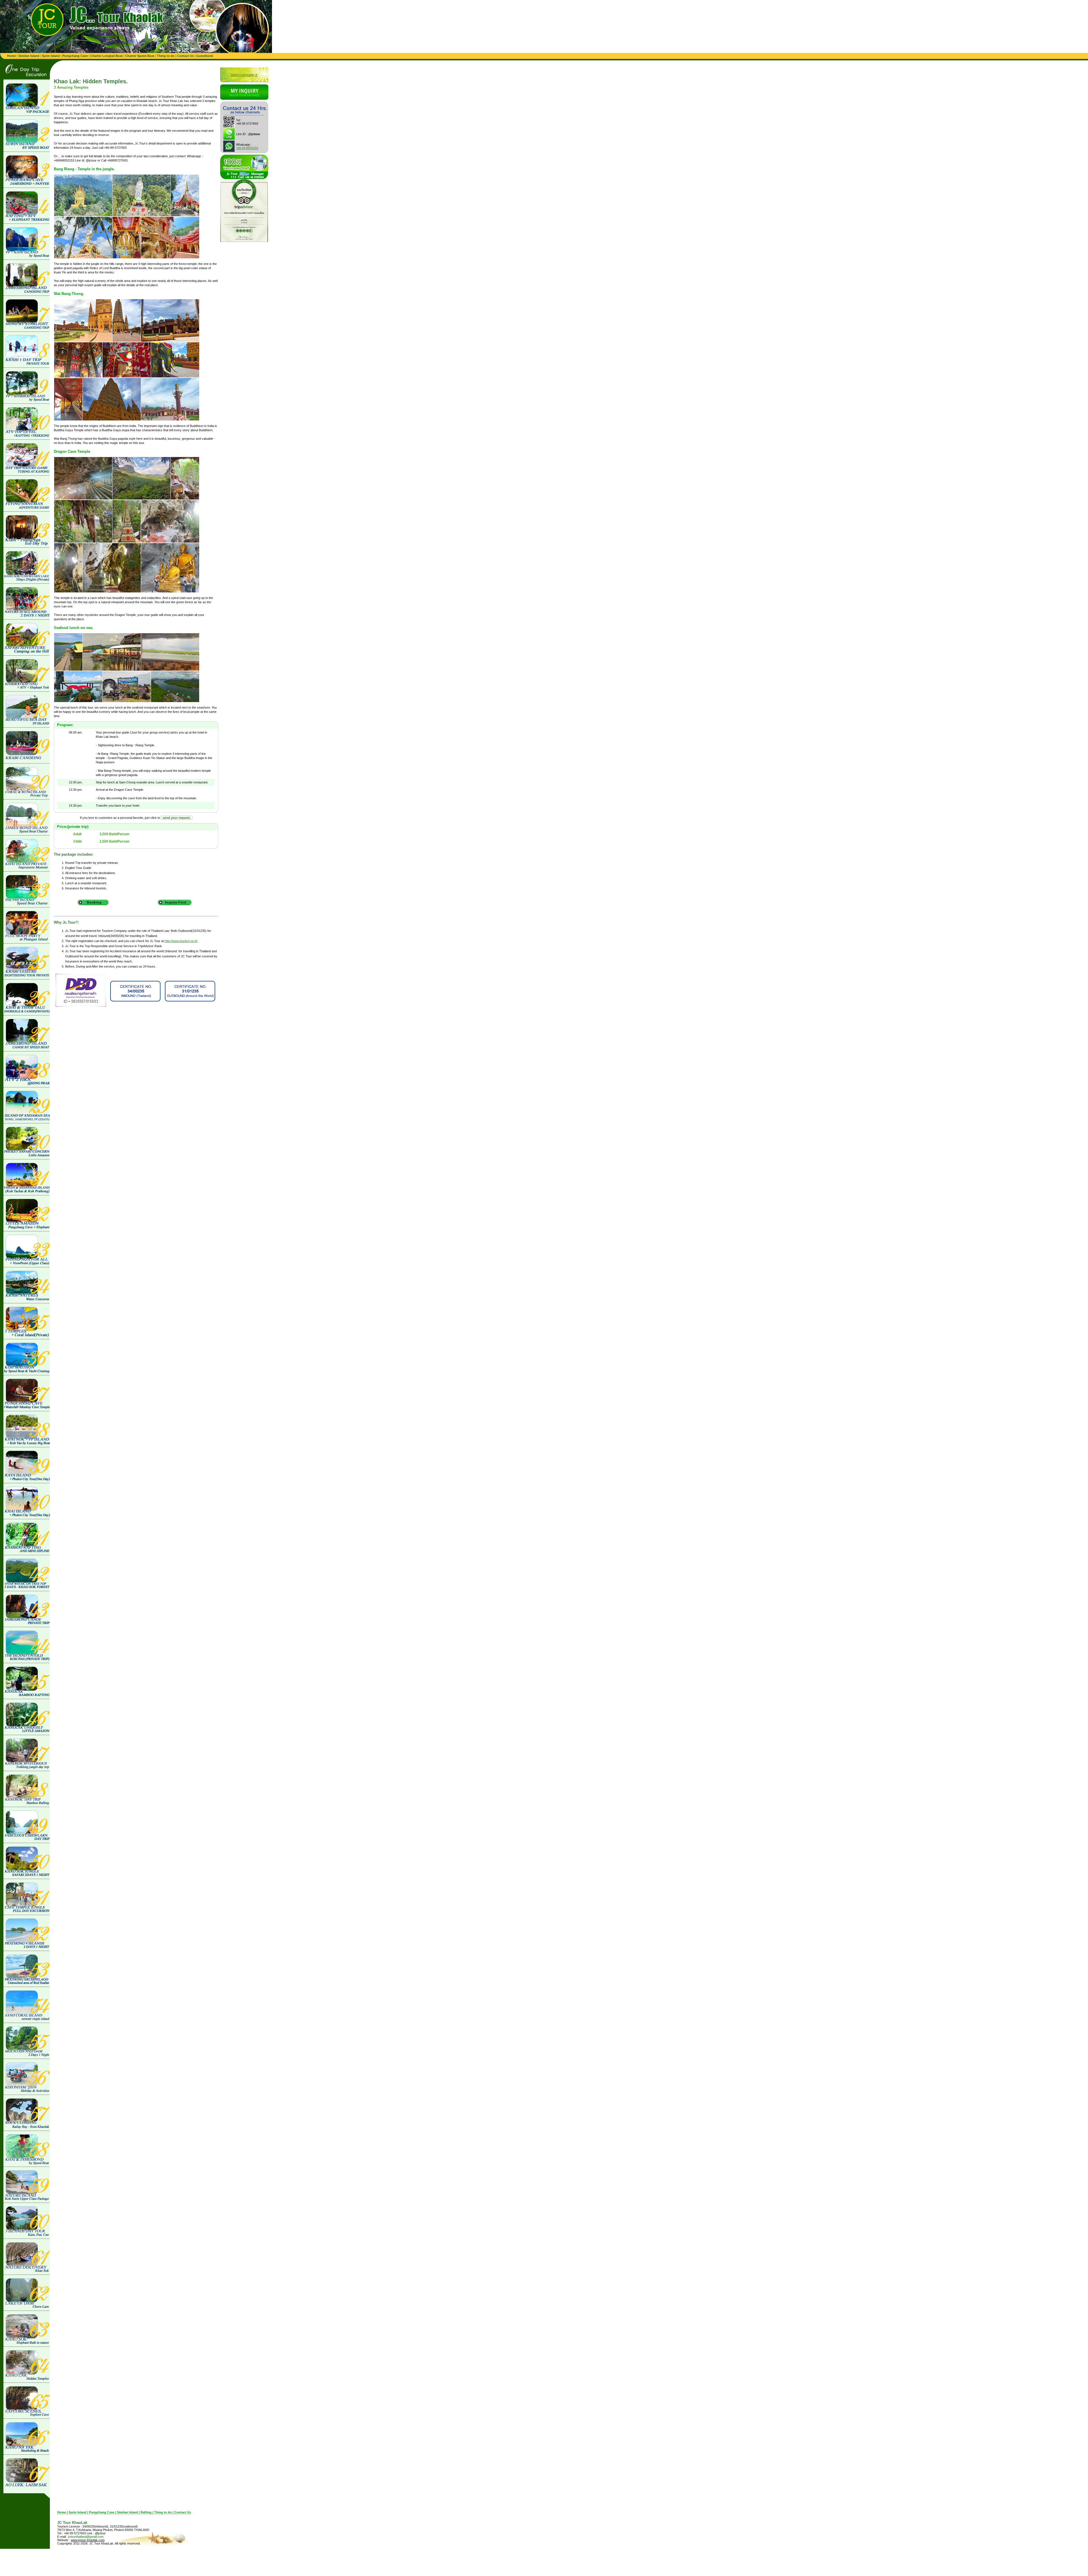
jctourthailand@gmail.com (86, 2537)
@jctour (254, 134)
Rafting (146, 2512)
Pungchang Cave (75, 56)
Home (11, 56)
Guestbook (205, 56)
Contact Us (185, 56)
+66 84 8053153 (247, 148)
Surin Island (51, 56)
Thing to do (166, 56)
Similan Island (29, 56)
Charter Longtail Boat (107, 56)
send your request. (177, 818)
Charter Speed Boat (140, 56)
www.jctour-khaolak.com (88, 2540)
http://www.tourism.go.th (181, 941)
